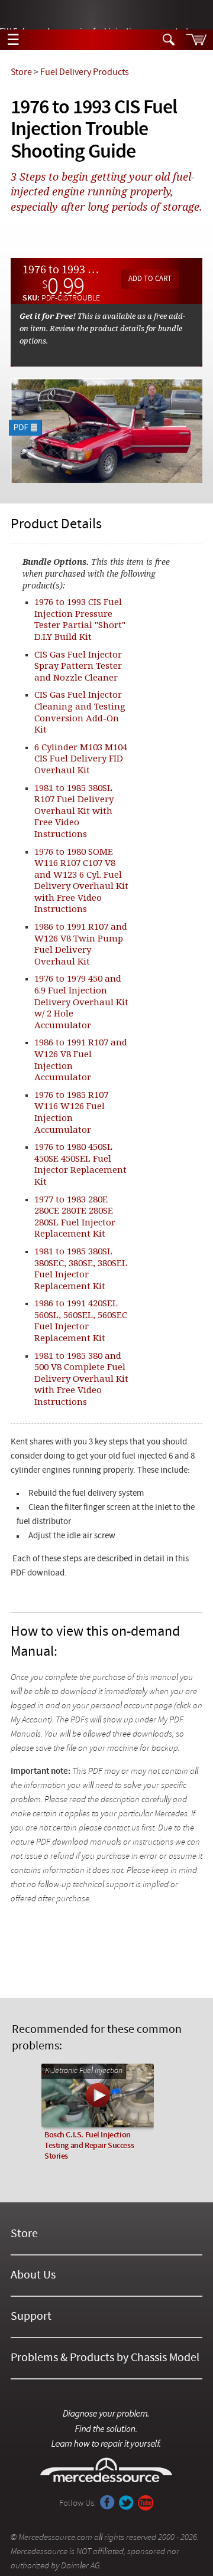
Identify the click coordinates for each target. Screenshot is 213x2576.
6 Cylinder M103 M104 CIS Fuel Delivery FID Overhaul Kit (81, 758)
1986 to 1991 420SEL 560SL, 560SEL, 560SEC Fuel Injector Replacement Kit (81, 1320)
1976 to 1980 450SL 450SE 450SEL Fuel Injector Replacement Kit (80, 1164)
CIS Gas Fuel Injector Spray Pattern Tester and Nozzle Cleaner (78, 666)
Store (21, 73)
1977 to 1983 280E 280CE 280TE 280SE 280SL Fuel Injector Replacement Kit (75, 1216)
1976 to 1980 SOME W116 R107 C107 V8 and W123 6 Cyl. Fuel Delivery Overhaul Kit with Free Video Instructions (81, 880)
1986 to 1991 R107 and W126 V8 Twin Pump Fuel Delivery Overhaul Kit (81, 944)
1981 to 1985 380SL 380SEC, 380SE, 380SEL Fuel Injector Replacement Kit (81, 1268)
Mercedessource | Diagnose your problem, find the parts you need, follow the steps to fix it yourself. (107, 15)
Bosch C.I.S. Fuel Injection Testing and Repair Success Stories (89, 2146)
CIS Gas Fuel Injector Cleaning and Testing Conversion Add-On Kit (80, 712)
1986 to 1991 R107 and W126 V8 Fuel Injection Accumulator (81, 1059)
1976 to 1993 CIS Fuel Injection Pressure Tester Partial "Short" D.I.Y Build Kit (80, 619)
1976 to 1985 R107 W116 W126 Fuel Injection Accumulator (71, 1112)
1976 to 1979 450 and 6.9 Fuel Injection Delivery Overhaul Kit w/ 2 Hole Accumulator (81, 1001)
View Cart (196, 40)
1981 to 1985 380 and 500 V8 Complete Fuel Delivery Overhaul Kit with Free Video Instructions (81, 1378)
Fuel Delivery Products (85, 73)
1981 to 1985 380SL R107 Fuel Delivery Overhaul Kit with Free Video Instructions (74, 810)
